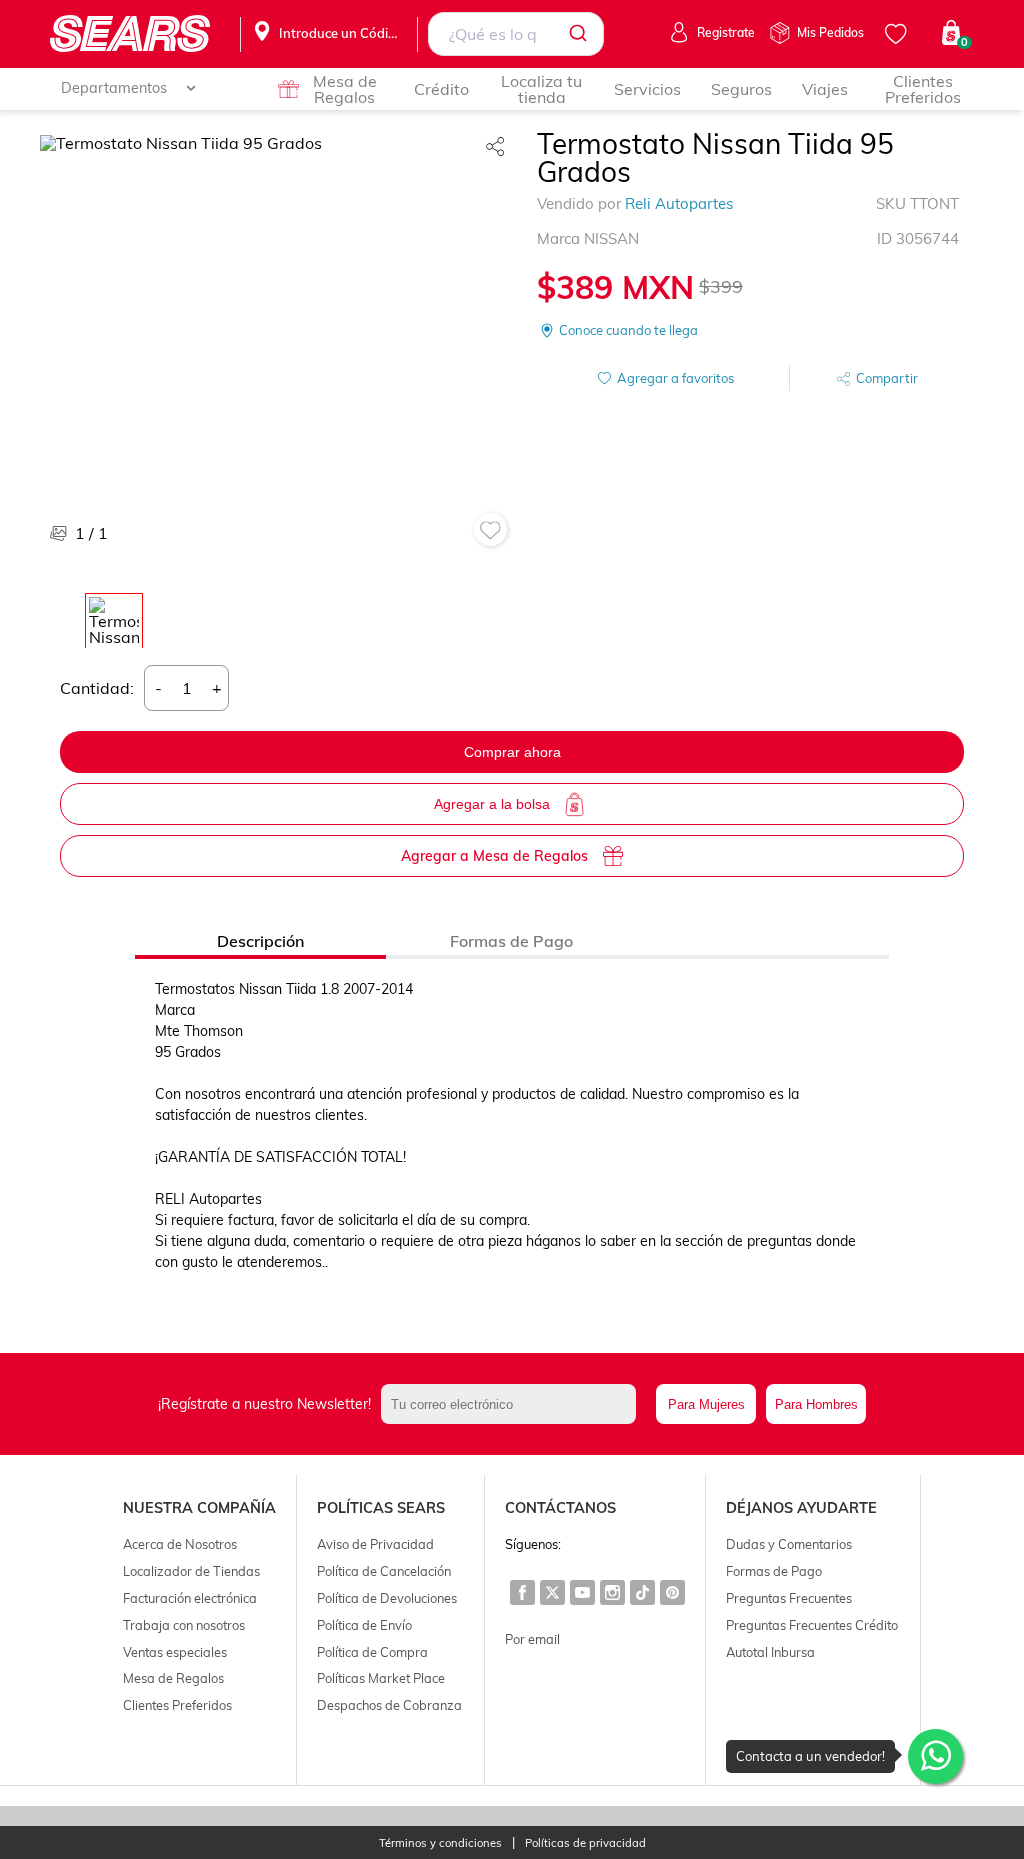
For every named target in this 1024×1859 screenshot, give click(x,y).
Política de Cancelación (384, 1571)
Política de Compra (372, 1652)
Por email (532, 1639)
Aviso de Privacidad (375, 1544)
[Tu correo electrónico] (513, 1404)
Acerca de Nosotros (180, 1544)
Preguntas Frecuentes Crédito (812, 1625)
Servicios (647, 89)
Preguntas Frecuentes (789, 1598)
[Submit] (581, 34)
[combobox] (516, 34)
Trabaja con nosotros (184, 1625)
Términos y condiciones (440, 1843)
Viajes (825, 89)
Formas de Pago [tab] (511, 941)
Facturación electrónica (190, 1598)
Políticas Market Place (381, 1678)
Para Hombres (816, 1404)
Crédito (441, 89)
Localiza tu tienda (541, 89)
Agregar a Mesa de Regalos (494, 856)
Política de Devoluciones (387, 1598)
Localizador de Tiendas (191, 1571)
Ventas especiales (175, 1652)
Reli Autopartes (679, 203)
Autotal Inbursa (770, 1652)
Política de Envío (364, 1625)
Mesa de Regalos (345, 89)
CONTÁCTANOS (560, 1508)
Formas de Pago (774, 1571)
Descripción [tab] (260, 941)
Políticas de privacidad (585, 1843)
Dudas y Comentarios (789, 1544)
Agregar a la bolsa (492, 804)
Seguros (741, 89)
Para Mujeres (706, 1404)
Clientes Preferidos (923, 89)
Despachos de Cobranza (389, 1705)
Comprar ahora (512, 752)
